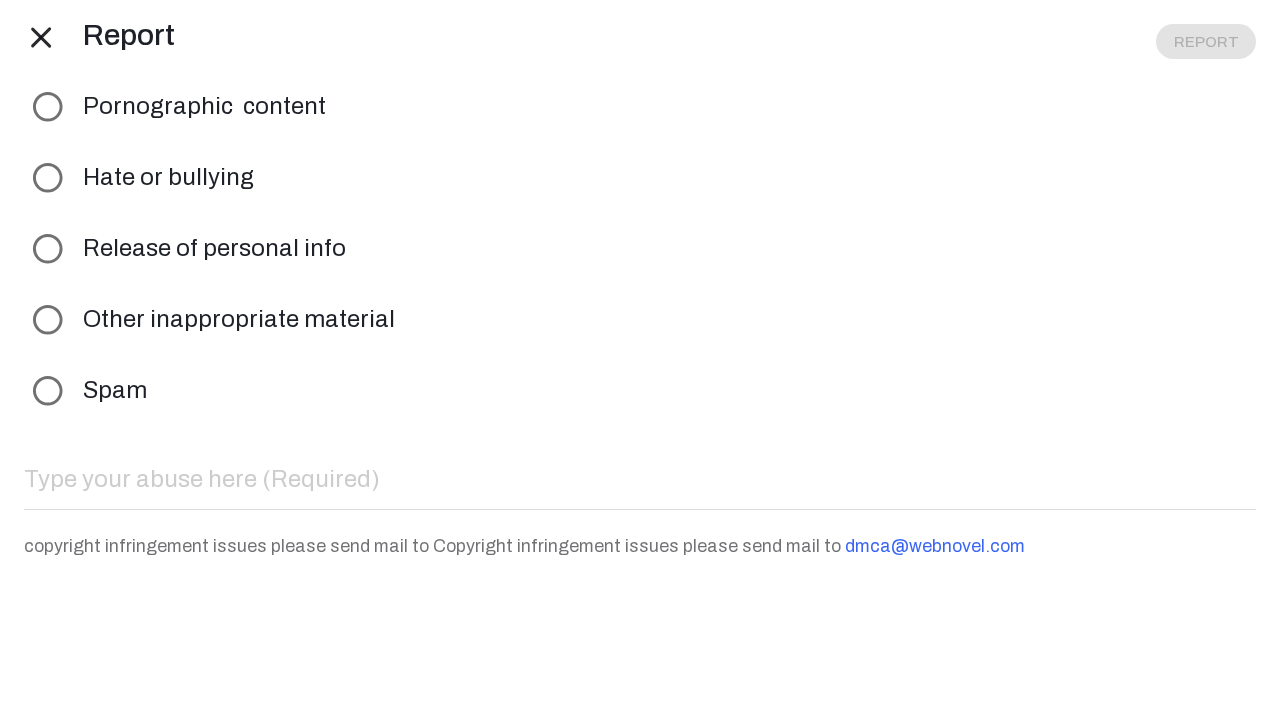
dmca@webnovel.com (935, 546)
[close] (42, 36)
